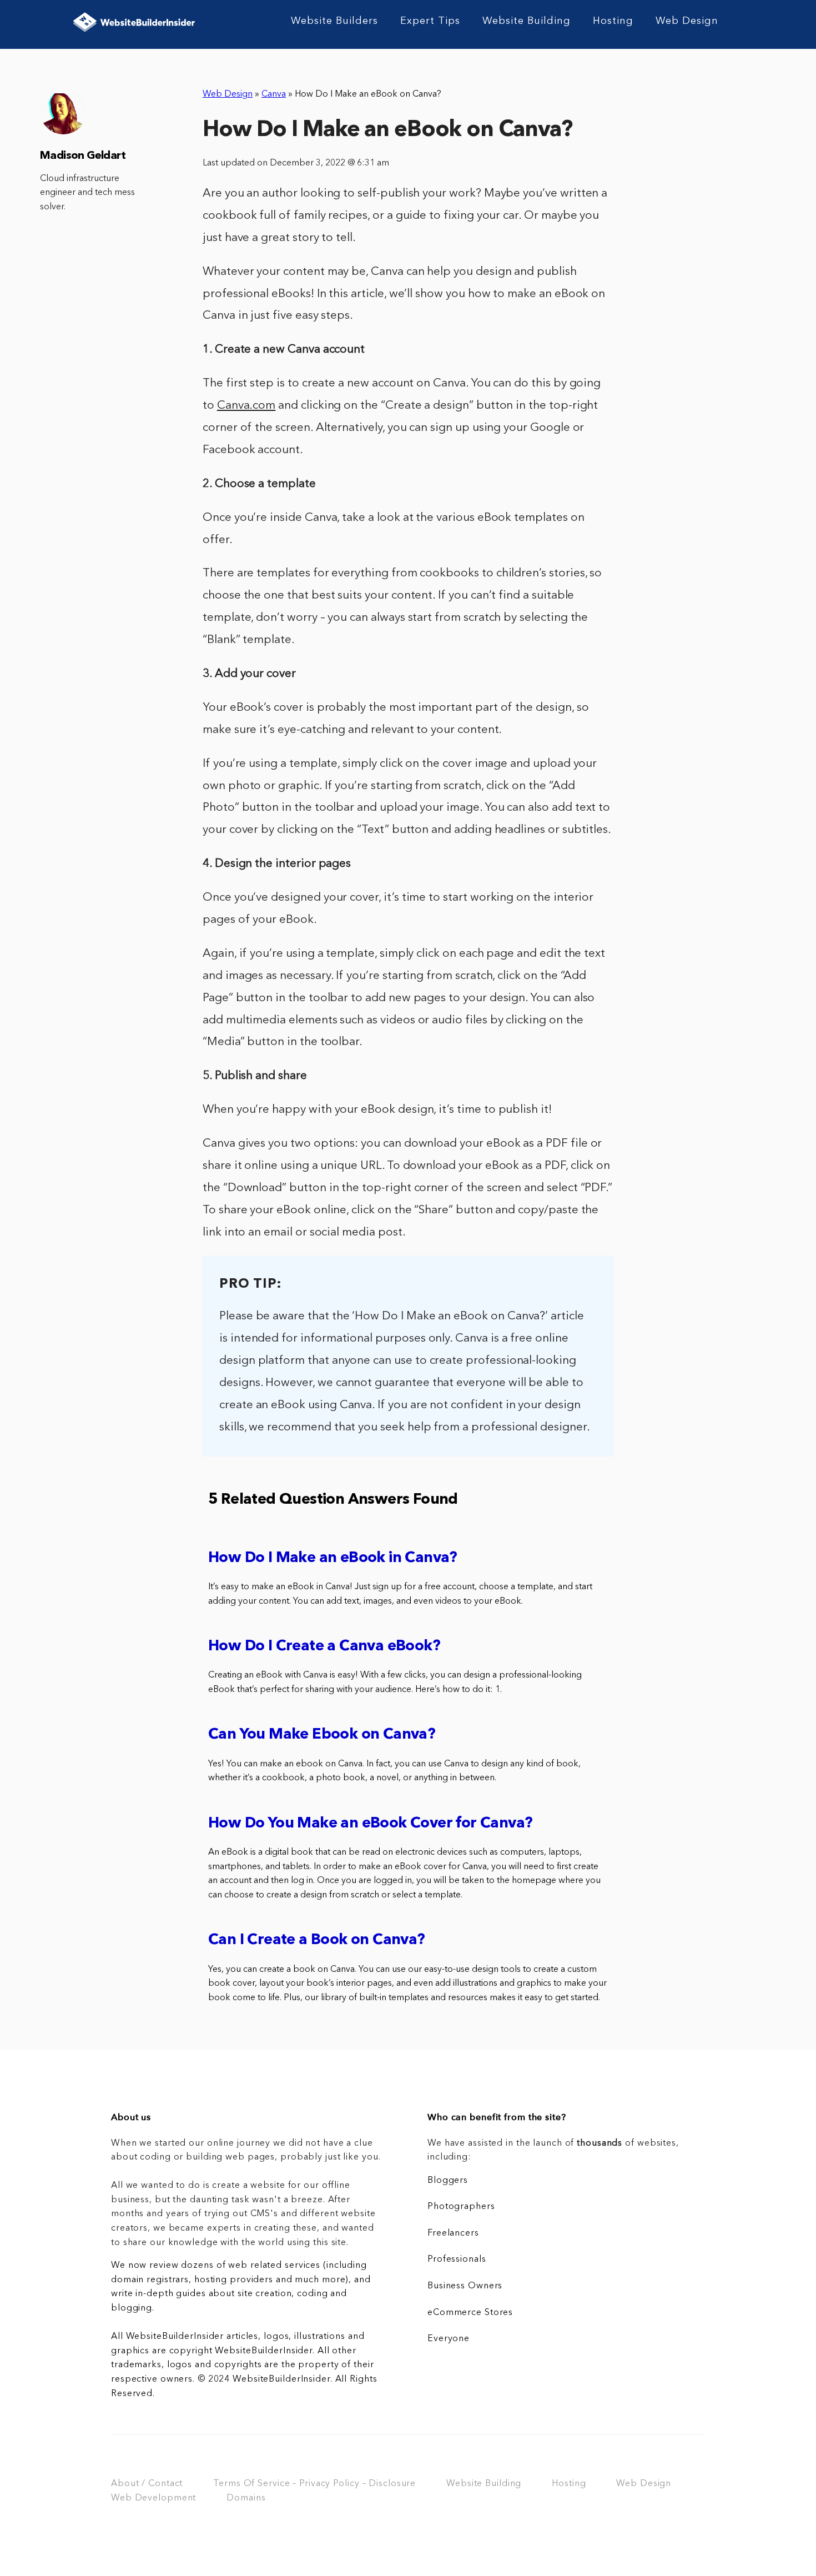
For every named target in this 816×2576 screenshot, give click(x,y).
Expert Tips (430, 21)
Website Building (527, 21)
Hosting (613, 21)
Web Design (687, 21)
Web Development (153, 2498)
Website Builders (334, 21)
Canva (274, 94)
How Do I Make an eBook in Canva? (333, 1558)
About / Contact (147, 2484)
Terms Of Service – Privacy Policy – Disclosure (314, 2484)
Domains (246, 2498)
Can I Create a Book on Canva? (317, 1940)
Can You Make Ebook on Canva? (322, 1735)
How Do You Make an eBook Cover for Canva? (370, 1824)
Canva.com (246, 406)
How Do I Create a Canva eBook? (324, 1647)
